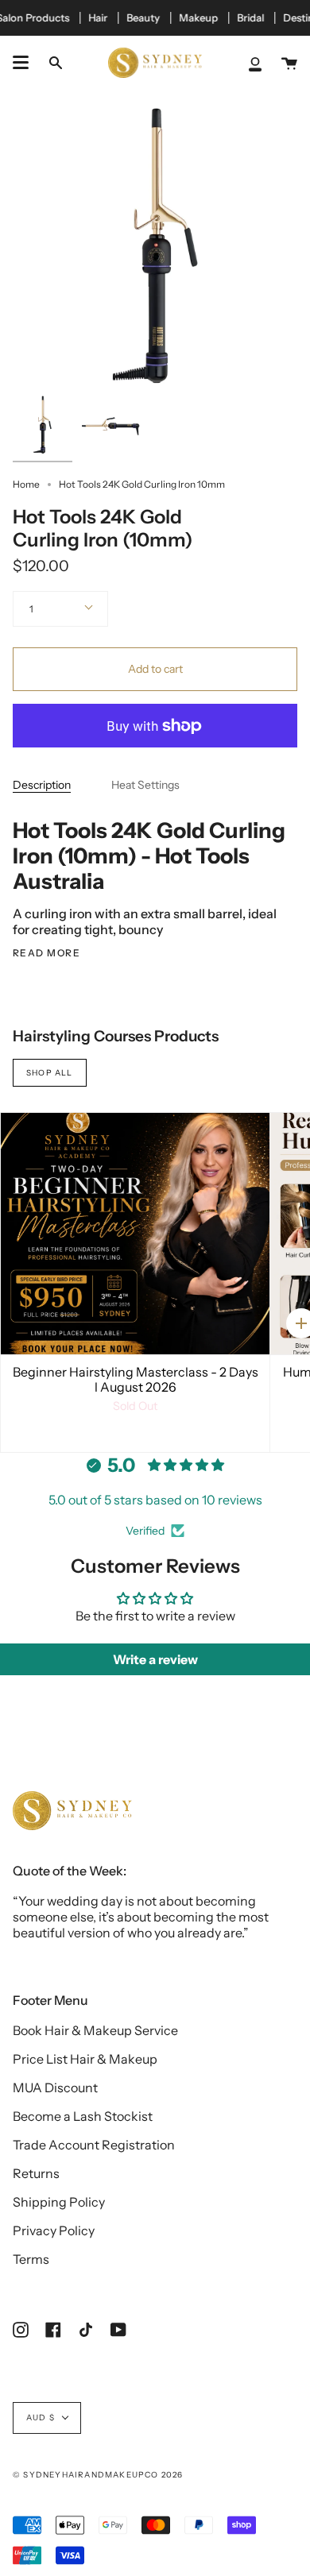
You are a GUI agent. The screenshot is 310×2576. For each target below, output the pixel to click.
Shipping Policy (59, 2202)
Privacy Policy (54, 2230)
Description (42, 785)
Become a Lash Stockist (83, 2116)
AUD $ (41, 2418)
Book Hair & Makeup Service (95, 2030)
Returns (36, 2173)
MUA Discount (55, 2087)
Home (26, 484)
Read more (46, 953)
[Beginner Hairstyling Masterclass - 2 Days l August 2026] (135, 1234)
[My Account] (255, 63)
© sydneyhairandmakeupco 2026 (98, 2475)
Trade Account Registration (94, 2145)
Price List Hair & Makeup (85, 2059)
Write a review (155, 1659)
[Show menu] (21, 63)
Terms (31, 2259)
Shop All (50, 1073)
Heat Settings (145, 785)
